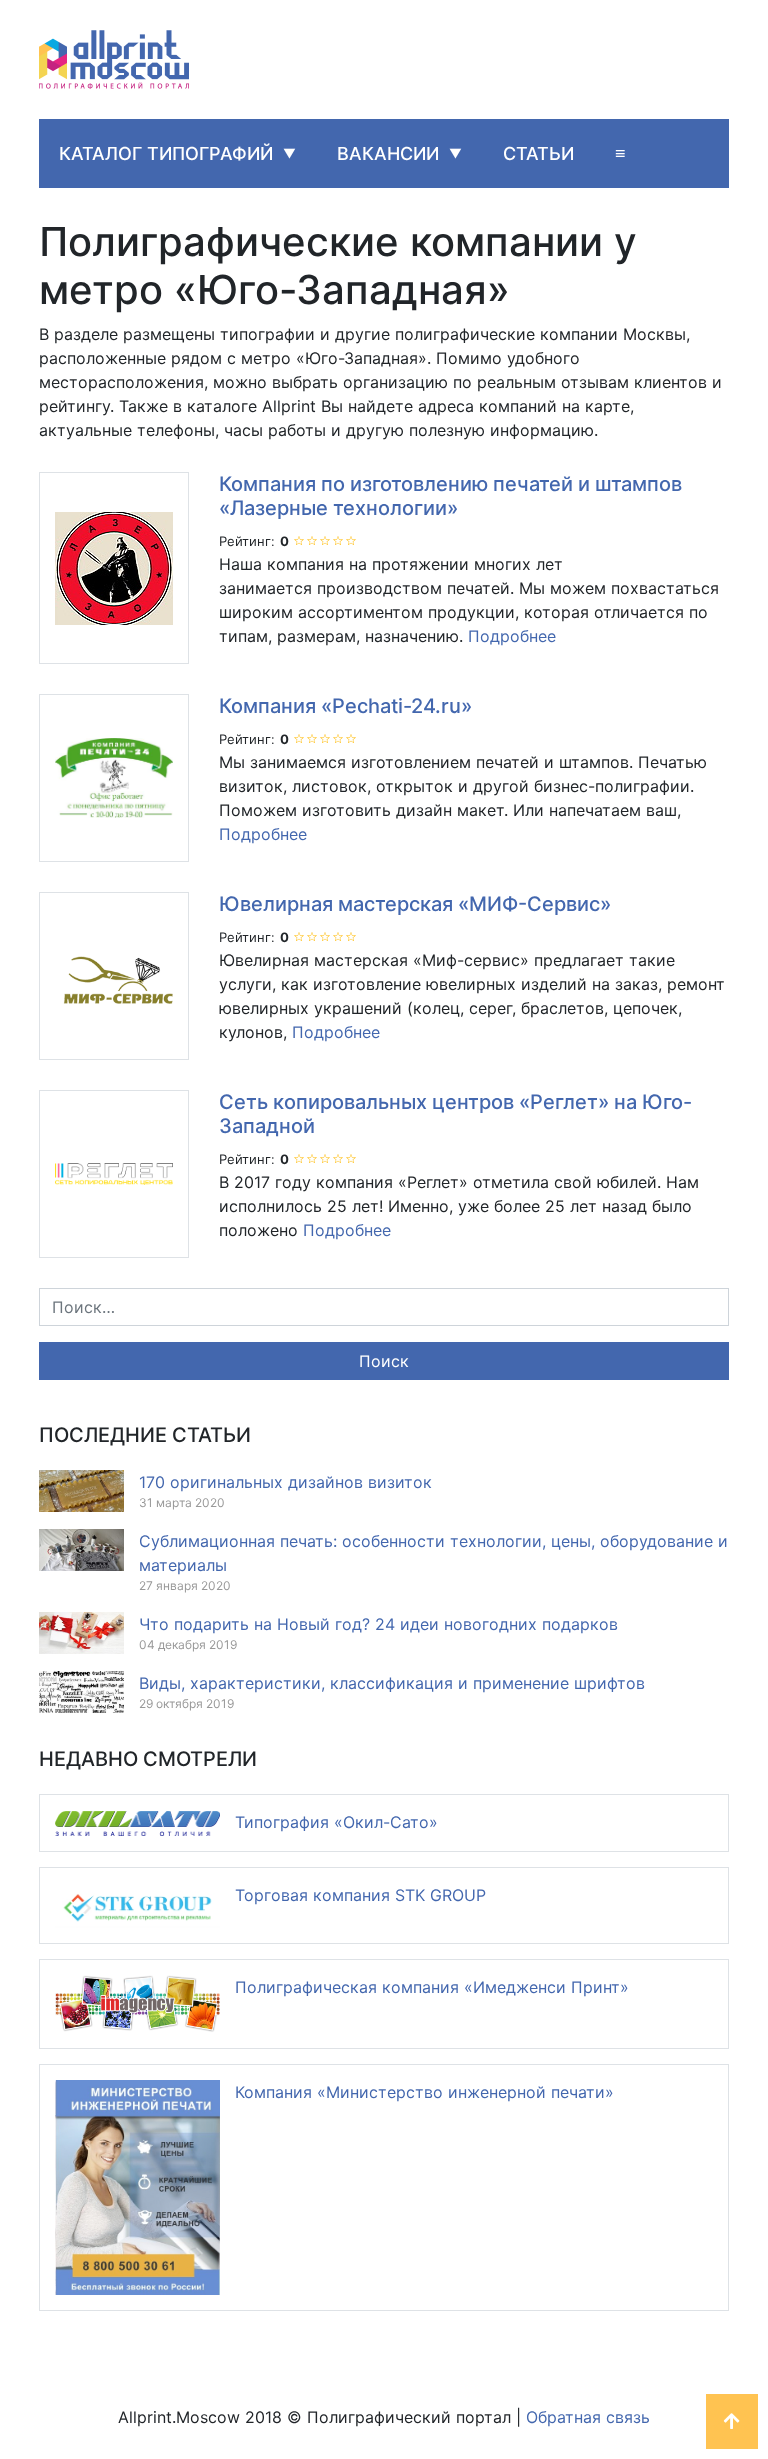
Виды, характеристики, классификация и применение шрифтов (392, 1683)
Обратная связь (588, 2417)
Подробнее (512, 636)
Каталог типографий (166, 153)
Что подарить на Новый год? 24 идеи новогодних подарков (378, 1624)
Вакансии (388, 153)
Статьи (538, 153)
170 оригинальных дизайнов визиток (285, 1482)
